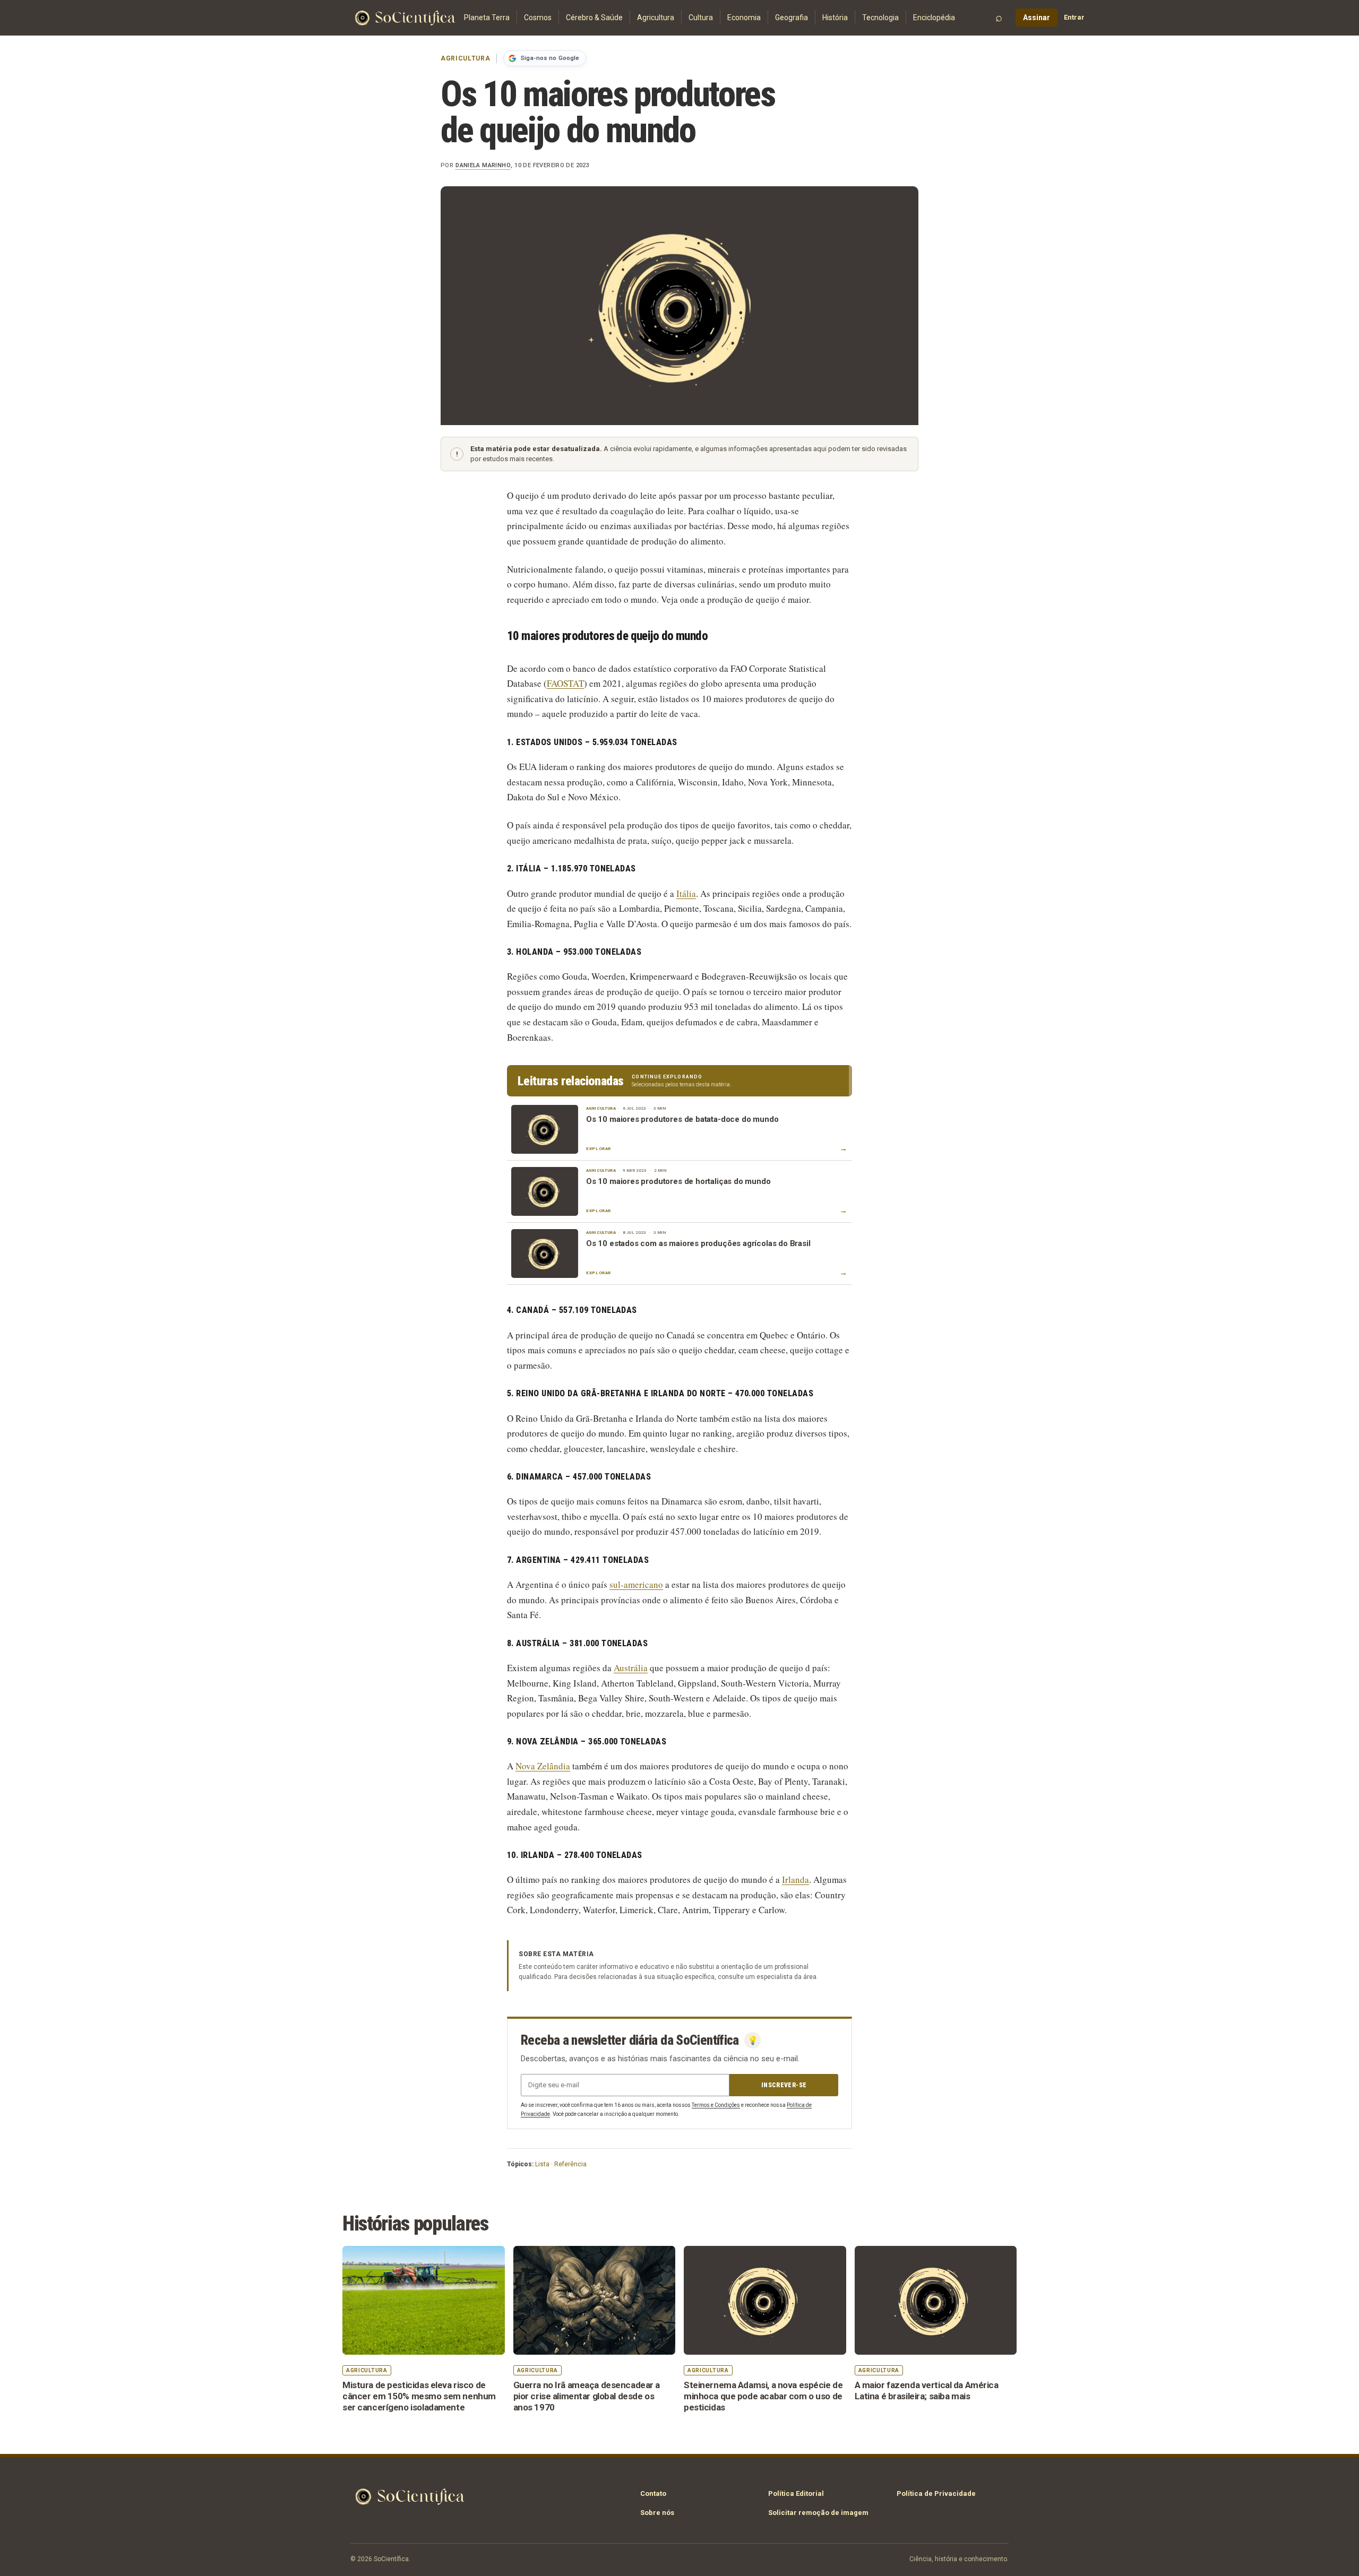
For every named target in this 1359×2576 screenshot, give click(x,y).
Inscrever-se (784, 2085)
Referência (570, 2164)
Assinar (1037, 18)
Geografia (792, 18)
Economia (744, 18)
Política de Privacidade (936, 2493)
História (835, 18)
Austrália (631, 1668)
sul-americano (636, 1584)
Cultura (701, 18)
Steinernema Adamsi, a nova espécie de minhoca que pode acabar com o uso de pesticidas (763, 2396)
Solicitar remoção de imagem (818, 2513)
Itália (686, 893)
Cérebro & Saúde (594, 18)
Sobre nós (657, 2513)
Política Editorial (796, 2493)
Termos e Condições (716, 2105)
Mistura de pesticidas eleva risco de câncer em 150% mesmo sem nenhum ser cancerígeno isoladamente (419, 2396)
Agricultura (656, 18)
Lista (542, 2164)
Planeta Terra (487, 18)
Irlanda (795, 1879)
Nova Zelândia (543, 1766)
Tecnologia (880, 18)
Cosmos (538, 18)
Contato (653, 2493)
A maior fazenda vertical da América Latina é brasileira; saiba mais (927, 2391)
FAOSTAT (565, 683)
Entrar (1074, 17)
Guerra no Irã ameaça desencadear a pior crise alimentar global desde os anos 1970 (587, 2396)
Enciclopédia (934, 18)
